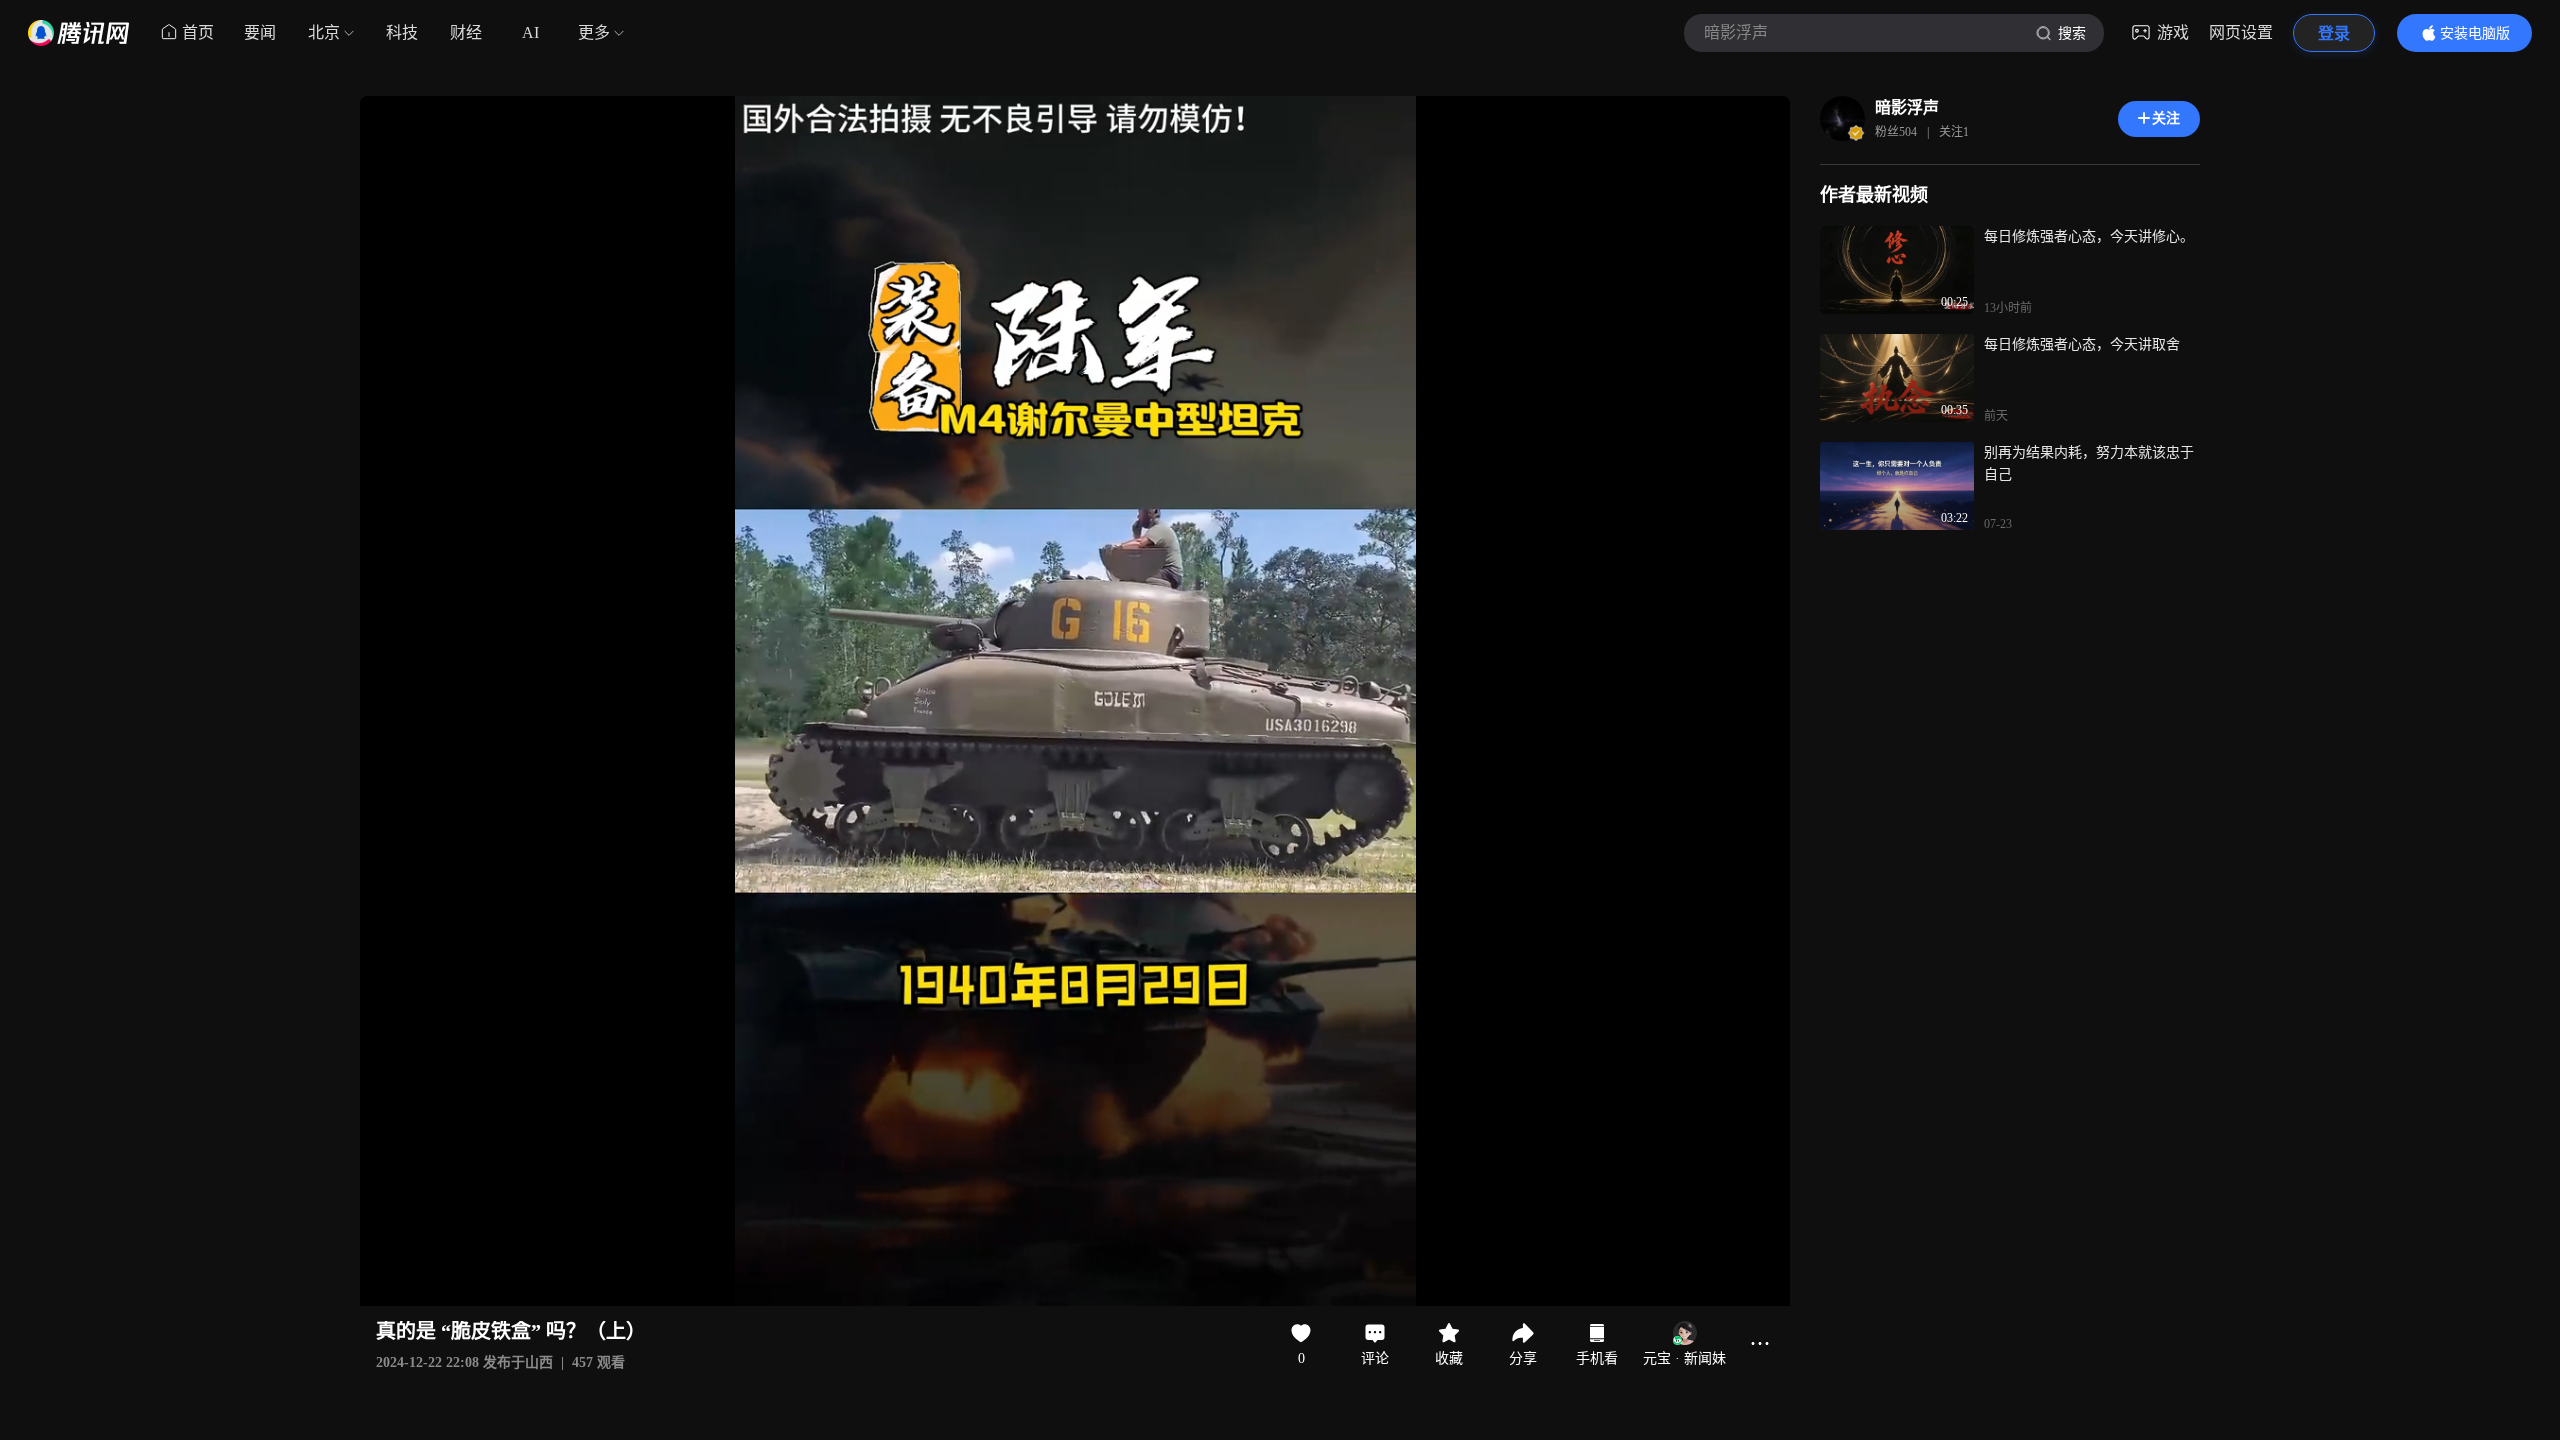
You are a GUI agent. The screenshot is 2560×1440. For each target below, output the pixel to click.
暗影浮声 (1907, 107)
